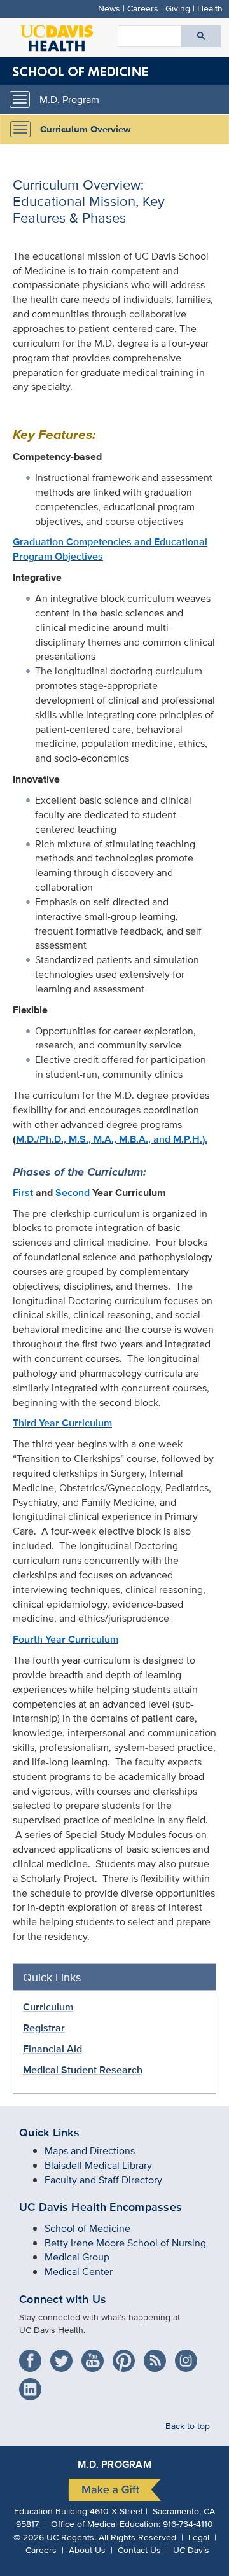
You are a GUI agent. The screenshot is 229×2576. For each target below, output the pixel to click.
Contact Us (139, 2550)
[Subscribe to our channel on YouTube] (96, 2356)
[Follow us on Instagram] (189, 2356)
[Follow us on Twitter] (65, 2356)
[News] (158, 2356)
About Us (87, 2550)
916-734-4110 (188, 2524)
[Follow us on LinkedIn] (33, 2385)
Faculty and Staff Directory (103, 2180)
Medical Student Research (83, 2070)
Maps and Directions (90, 2151)
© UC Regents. (55, 2537)
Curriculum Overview (86, 129)
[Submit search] (201, 36)
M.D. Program (69, 100)
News (109, 8)
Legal (199, 2537)
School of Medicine (87, 2228)
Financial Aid (52, 2049)
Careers (143, 8)
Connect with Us (63, 2299)
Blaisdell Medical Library (98, 2165)
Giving (178, 8)
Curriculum (48, 2007)
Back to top (188, 2426)
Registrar (44, 2028)
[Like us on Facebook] (33, 2356)
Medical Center (79, 2272)
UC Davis (191, 2550)
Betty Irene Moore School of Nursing (125, 2243)
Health (210, 8)
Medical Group (77, 2257)
